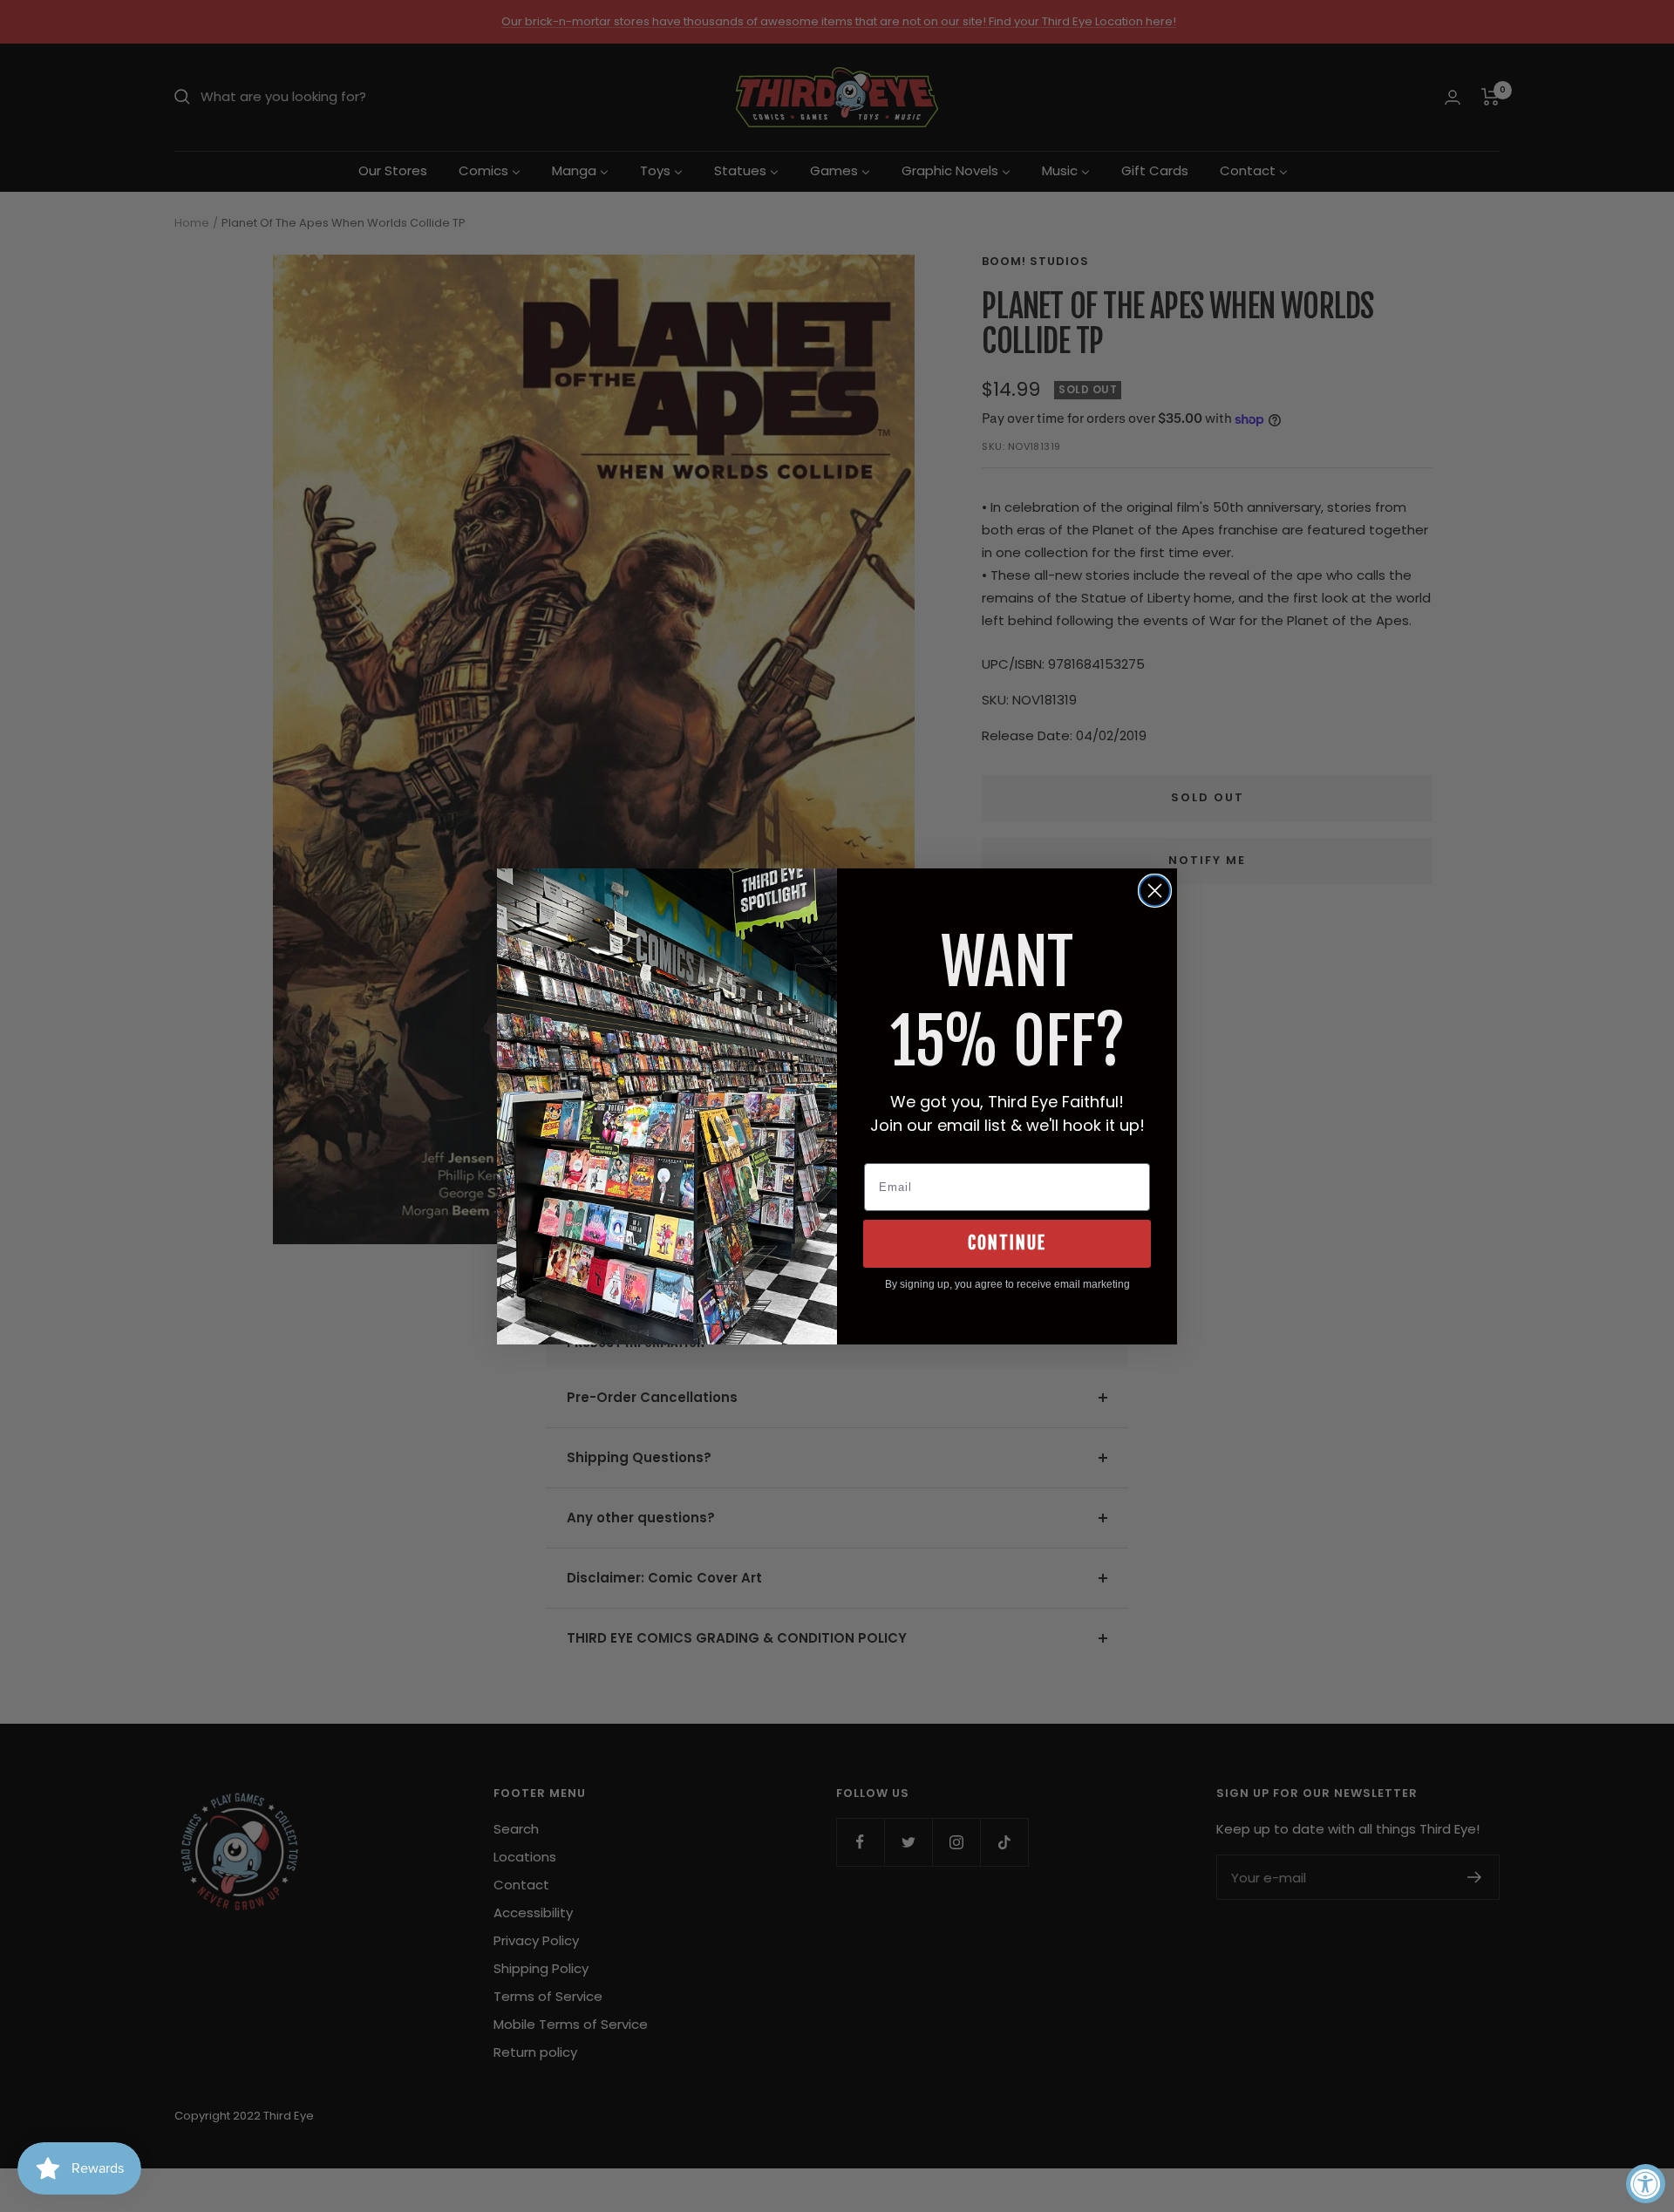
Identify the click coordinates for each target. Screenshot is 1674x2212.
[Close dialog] (1155, 891)
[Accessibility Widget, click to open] (1646, 2184)
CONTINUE (1007, 1243)
